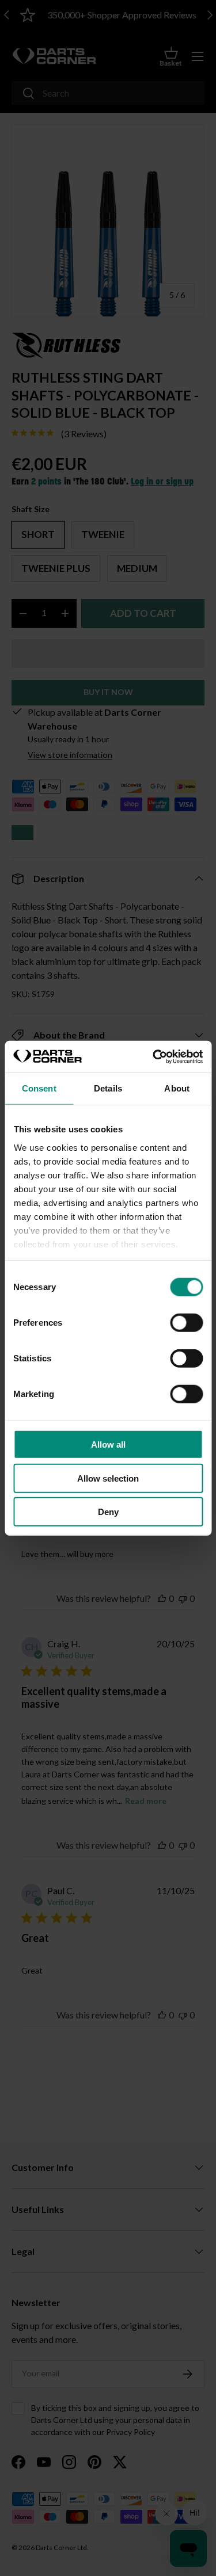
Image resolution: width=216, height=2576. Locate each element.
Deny (108, 1512)
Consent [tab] (39, 1088)
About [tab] (177, 1088)
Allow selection (108, 1478)
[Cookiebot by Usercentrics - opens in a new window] (154, 1056)
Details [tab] (108, 1088)
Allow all (108, 1445)
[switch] (186, 1323)
